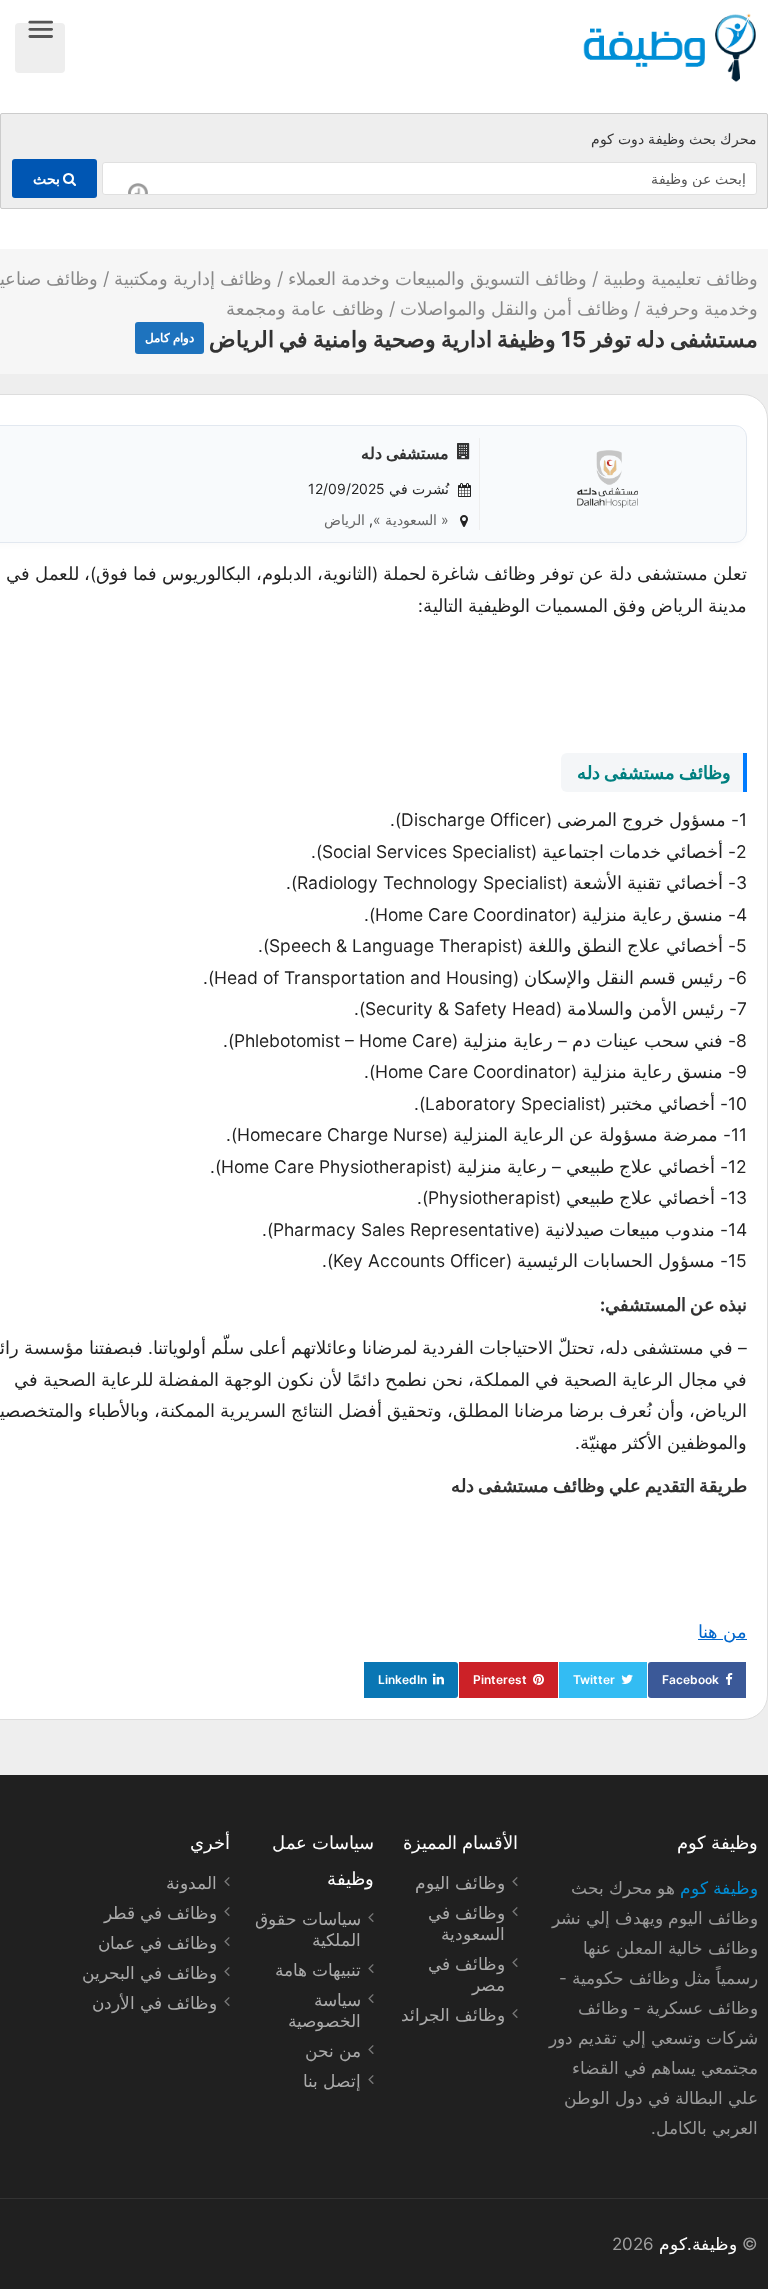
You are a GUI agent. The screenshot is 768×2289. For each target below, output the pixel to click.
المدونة (191, 1883)
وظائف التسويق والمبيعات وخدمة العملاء (437, 278)
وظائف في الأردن (154, 2003)
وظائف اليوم (460, 1883)
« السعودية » (411, 519)
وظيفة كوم (719, 1888)
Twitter (594, 1679)
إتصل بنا (332, 2081)
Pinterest (500, 1679)
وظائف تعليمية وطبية (680, 278)
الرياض (344, 519)
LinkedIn (402, 1679)
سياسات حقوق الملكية (308, 1929)
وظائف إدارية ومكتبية (193, 278)
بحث (48, 178)
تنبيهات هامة (318, 1970)
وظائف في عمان (157, 1943)
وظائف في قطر (160, 1913)
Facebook (690, 1679)
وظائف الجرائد (453, 2015)
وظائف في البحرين (149, 1973)
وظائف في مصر (466, 1974)
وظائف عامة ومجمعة (305, 308)
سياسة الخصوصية (324, 2010)
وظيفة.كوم (698, 2244)
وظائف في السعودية (466, 1923)
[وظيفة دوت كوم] (411, 48)
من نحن (333, 2051)
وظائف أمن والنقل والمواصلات (514, 308)
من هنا (722, 1631)
